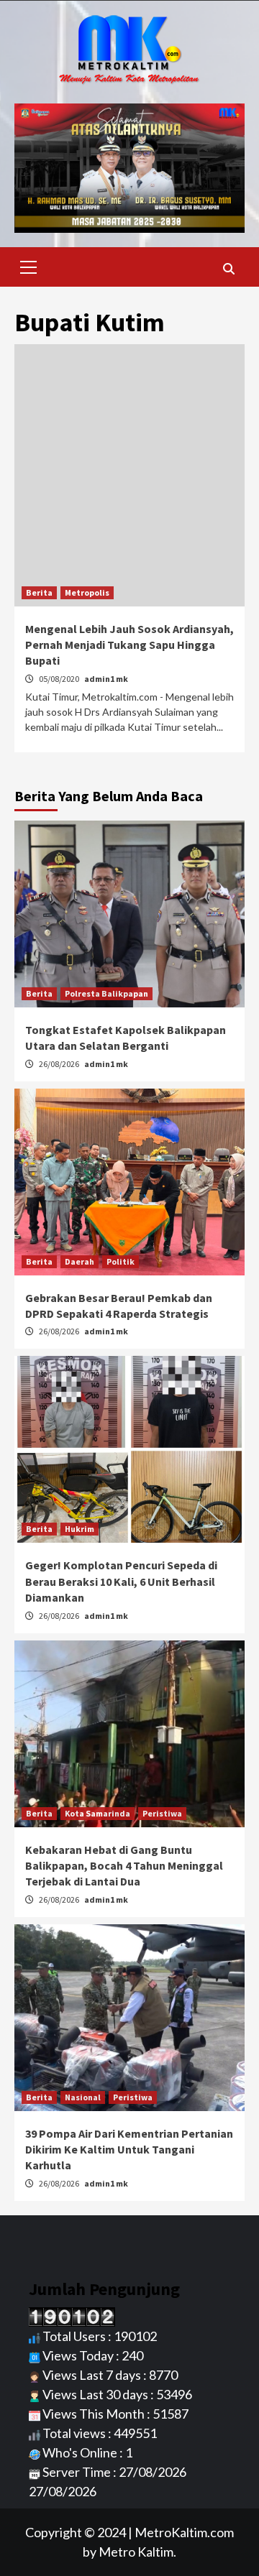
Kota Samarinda (97, 1813)
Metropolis (87, 592)
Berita (39, 592)
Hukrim (79, 1529)
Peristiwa (162, 1813)
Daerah (79, 1261)
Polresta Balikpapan (106, 993)
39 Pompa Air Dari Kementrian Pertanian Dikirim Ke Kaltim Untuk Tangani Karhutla (129, 2150)
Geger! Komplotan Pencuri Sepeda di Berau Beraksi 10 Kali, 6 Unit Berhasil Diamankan (121, 1581)
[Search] (228, 269)
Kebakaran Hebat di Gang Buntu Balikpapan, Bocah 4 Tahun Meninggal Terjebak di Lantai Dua (124, 1866)
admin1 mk (106, 679)
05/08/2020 (60, 679)
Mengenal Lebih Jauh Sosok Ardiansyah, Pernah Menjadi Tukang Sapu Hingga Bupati (129, 645)
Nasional (83, 2097)
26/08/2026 (60, 1064)
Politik (121, 1261)
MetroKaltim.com (184, 2532)
